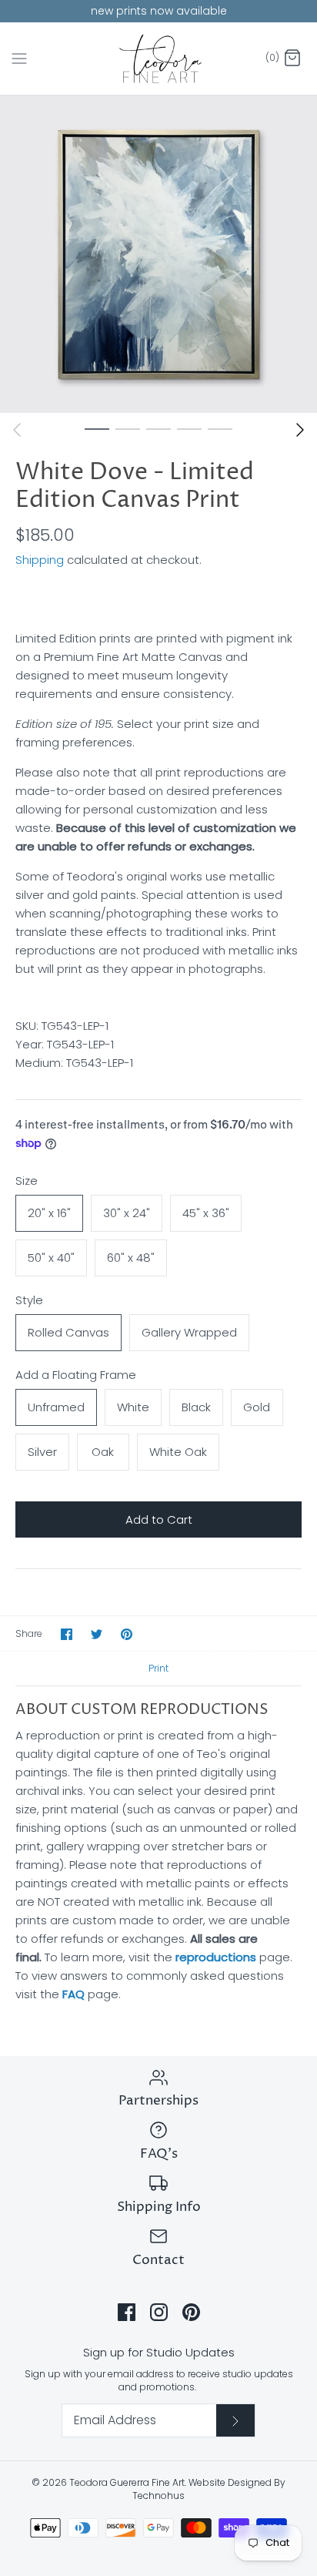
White (133, 1407)
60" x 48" (131, 1258)
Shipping (40, 560)
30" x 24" (127, 1213)
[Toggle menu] (19, 58)
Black (196, 1407)
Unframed (56, 1407)
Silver (42, 1452)
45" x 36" (206, 1213)
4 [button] (189, 428)
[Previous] (17, 430)
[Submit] (235, 2420)
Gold (257, 1407)
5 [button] (220, 428)
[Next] (300, 430)
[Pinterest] (191, 2312)
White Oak (178, 1452)
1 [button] (97, 428)
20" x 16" (49, 1213)
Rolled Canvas (68, 1332)
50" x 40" (51, 1258)
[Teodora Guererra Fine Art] (159, 59)
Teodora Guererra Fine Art (127, 2482)
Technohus (158, 2495)
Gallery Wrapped (189, 1332)
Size (27, 1181)
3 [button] (158, 428)
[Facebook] (127, 2312)
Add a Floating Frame (76, 1375)
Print (158, 1668)
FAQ (73, 1994)
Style (29, 1300)
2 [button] (128, 428)
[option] (158, 254)
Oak (103, 1452)
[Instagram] (159, 2312)
